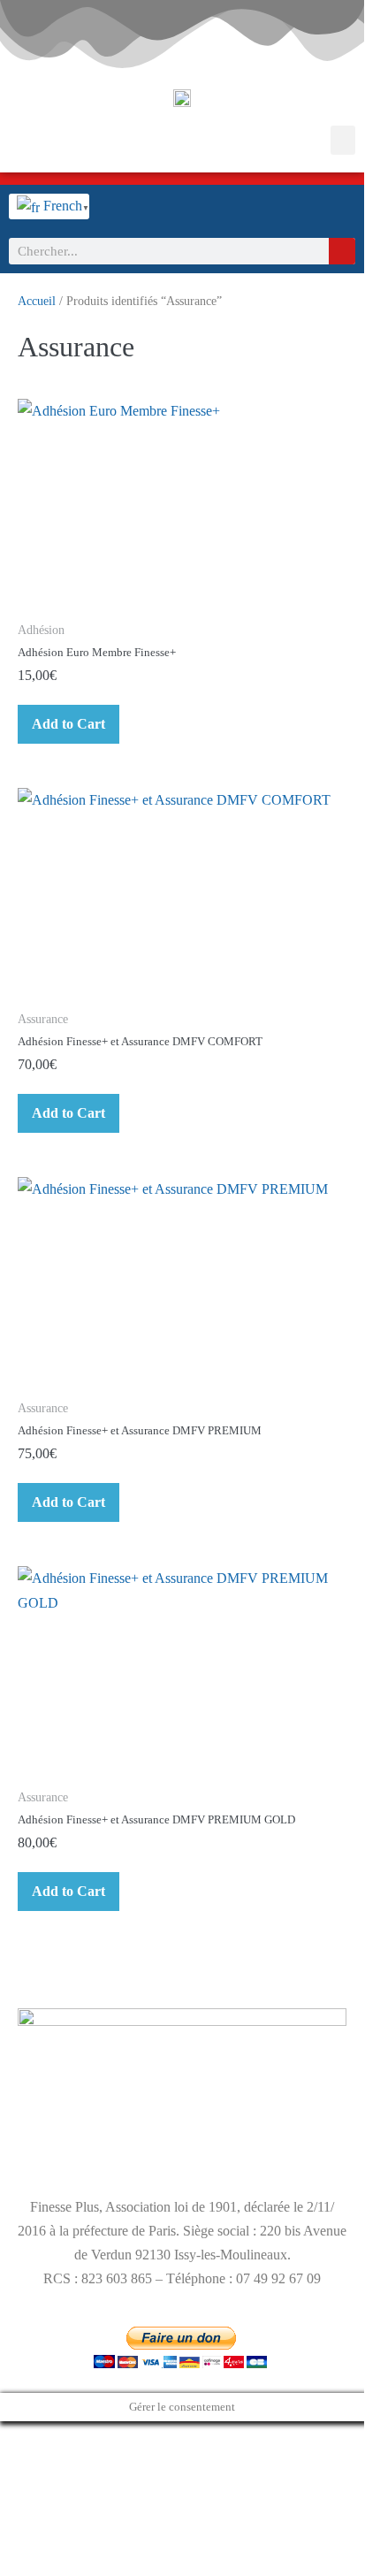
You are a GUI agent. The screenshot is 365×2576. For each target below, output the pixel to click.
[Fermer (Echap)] (48, 2438)
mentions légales (64, 2148)
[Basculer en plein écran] (19, 2438)
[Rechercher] (342, 251)
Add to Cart (68, 724)
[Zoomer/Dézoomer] (5, 2438)
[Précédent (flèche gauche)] (5, 2463)
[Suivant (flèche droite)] (19, 2463)
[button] (343, 140)
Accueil (37, 301)
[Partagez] (34, 2438)
